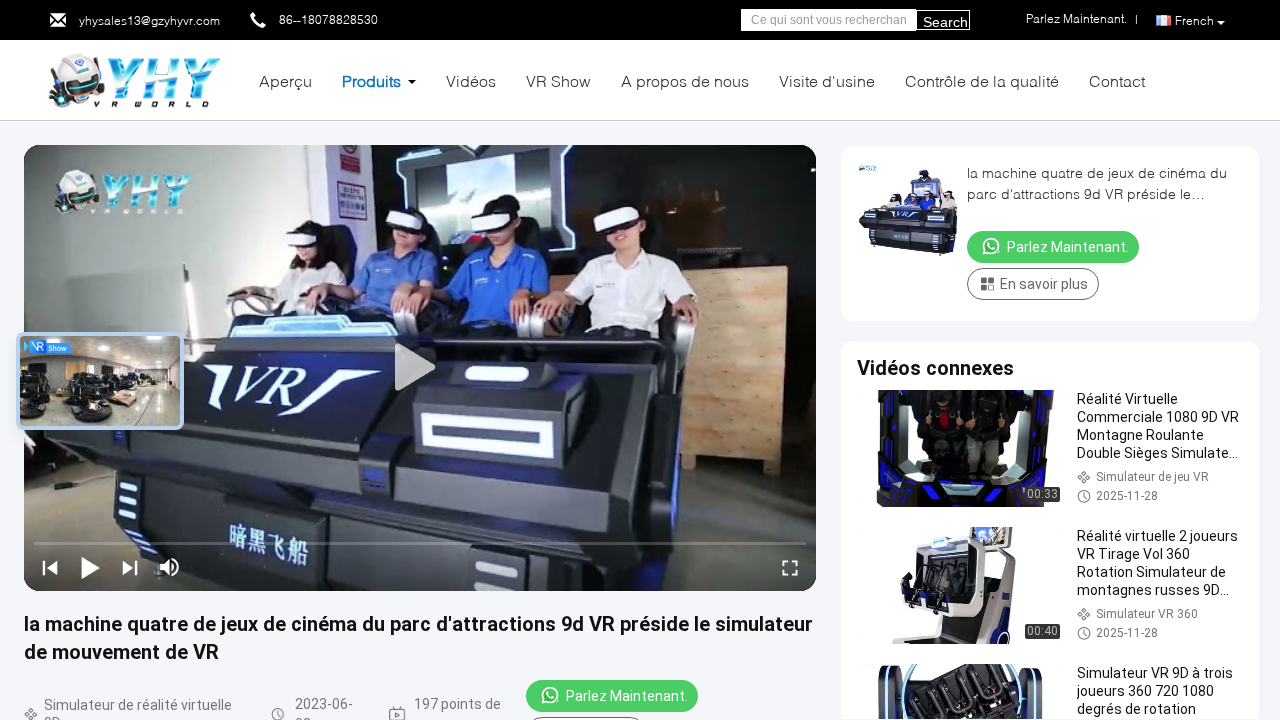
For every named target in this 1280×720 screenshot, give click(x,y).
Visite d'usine (827, 80)
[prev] (50, 567)
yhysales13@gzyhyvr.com (149, 20)
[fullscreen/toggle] (790, 567)
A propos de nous (685, 80)
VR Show (558, 80)
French (1194, 20)
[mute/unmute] (170, 567)
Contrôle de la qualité (982, 80)
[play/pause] (90, 567)
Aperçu (285, 80)
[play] (420, 368)
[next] (130, 567)
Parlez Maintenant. (627, 696)
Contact (1117, 80)
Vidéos (471, 80)
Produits (371, 80)
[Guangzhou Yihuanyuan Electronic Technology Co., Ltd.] (134, 78)
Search (945, 22)
